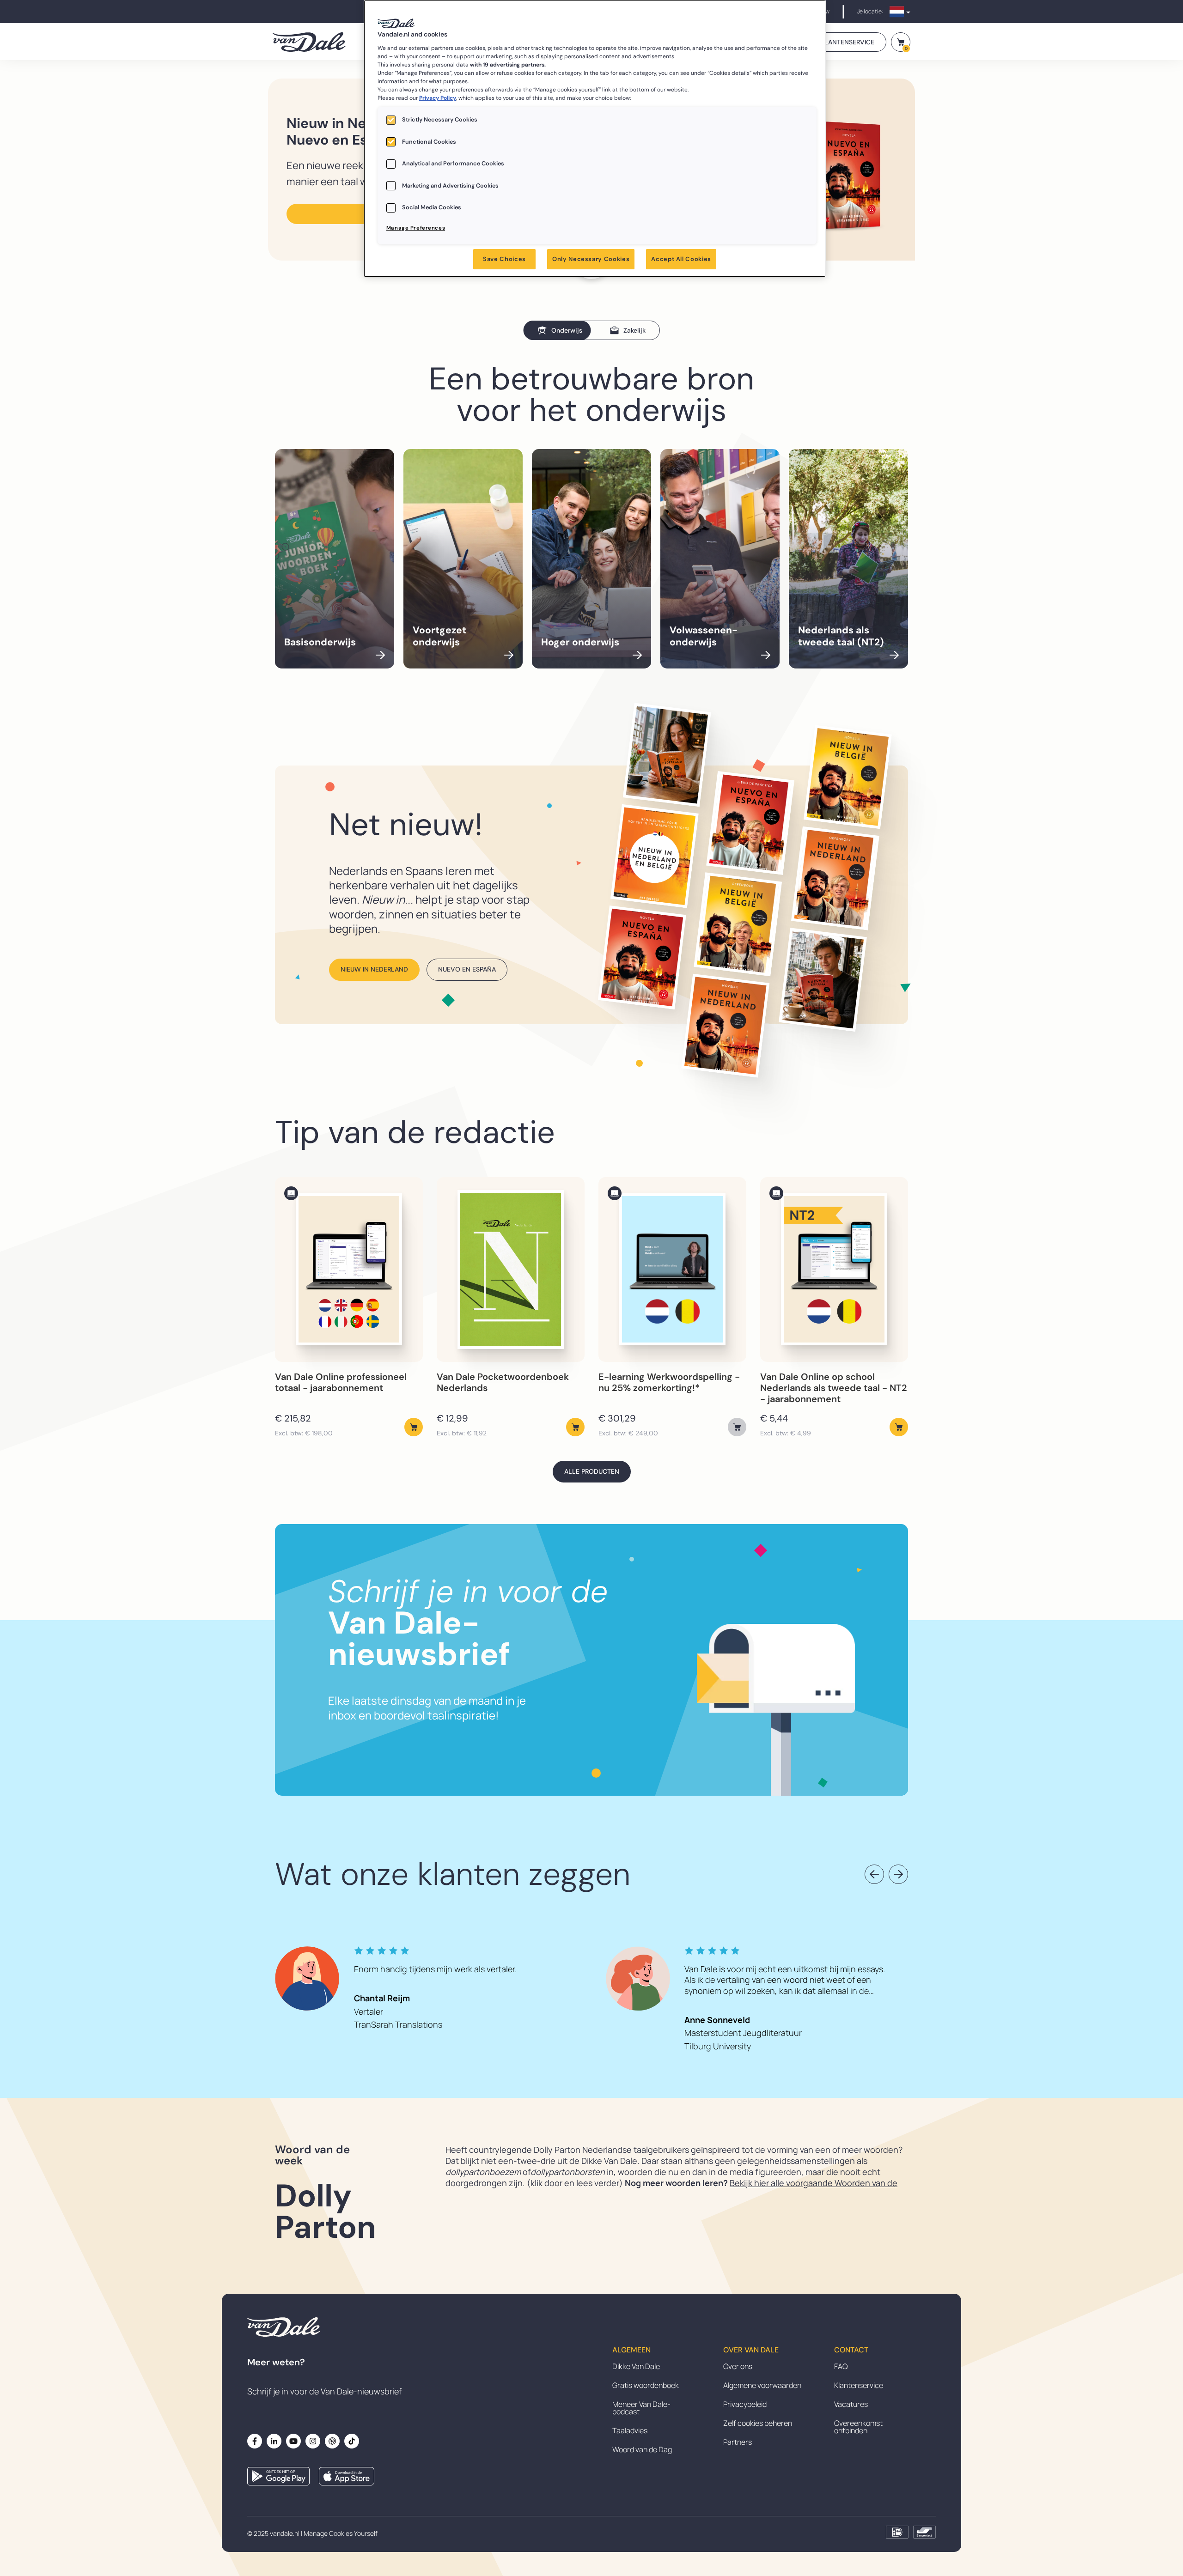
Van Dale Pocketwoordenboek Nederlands (503, 1382)
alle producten (592, 1471)
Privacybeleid (745, 2404)
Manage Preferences (416, 228)
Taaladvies (630, 2430)
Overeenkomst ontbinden (858, 2427)
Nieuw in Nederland (374, 969)
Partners (738, 2442)
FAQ (841, 2366)
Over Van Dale (751, 2350)
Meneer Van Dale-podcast (641, 2408)
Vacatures (851, 2404)
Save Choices (504, 259)
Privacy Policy (438, 98)
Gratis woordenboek (646, 2385)
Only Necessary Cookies (591, 259)
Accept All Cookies (681, 259)
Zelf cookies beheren (758, 2423)
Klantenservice (859, 2385)
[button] (874, 1874)
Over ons (738, 2366)
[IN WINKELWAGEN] (414, 1427)
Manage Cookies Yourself (341, 2533)
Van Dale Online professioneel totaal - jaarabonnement (341, 1382)
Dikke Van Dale (636, 2366)
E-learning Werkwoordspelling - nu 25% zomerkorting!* (669, 1382)
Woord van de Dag (642, 2449)
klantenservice (848, 42)
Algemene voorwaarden (762, 2385)
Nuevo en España (467, 969)
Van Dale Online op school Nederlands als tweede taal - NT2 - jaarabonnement (834, 1388)
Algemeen (631, 2350)
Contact (851, 2350)
